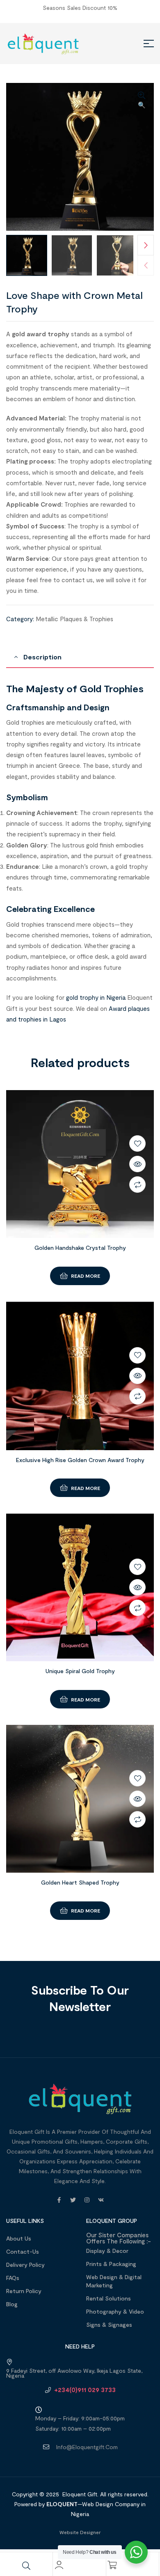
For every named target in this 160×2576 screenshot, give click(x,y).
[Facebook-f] (59, 2200)
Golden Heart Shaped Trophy (80, 1882)
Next (146, 245)
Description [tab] (42, 657)
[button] (142, 101)
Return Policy (24, 2291)
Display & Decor (107, 2251)
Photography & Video (115, 2311)
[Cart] (112, 2565)
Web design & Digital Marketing (114, 2281)
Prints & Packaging (111, 2264)
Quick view (137, 1164)
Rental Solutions (109, 2298)
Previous (146, 265)
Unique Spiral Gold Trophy (80, 1671)
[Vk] (101, 2200)
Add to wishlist (137, 1143)
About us (19, 2238)
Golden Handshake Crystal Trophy (80, 1248)
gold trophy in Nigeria (96, 997)
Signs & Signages (109, 2325)
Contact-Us (23, 2251)
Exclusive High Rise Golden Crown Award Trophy (80, 1460)
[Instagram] (87, 2200)
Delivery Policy (25, 2265)
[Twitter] (73, 2200)
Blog (12, 2304)
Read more (86, 1276)
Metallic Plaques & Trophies (74, 619)
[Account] (59, 2565)
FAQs (13, 2278)
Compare (137, 1185)
